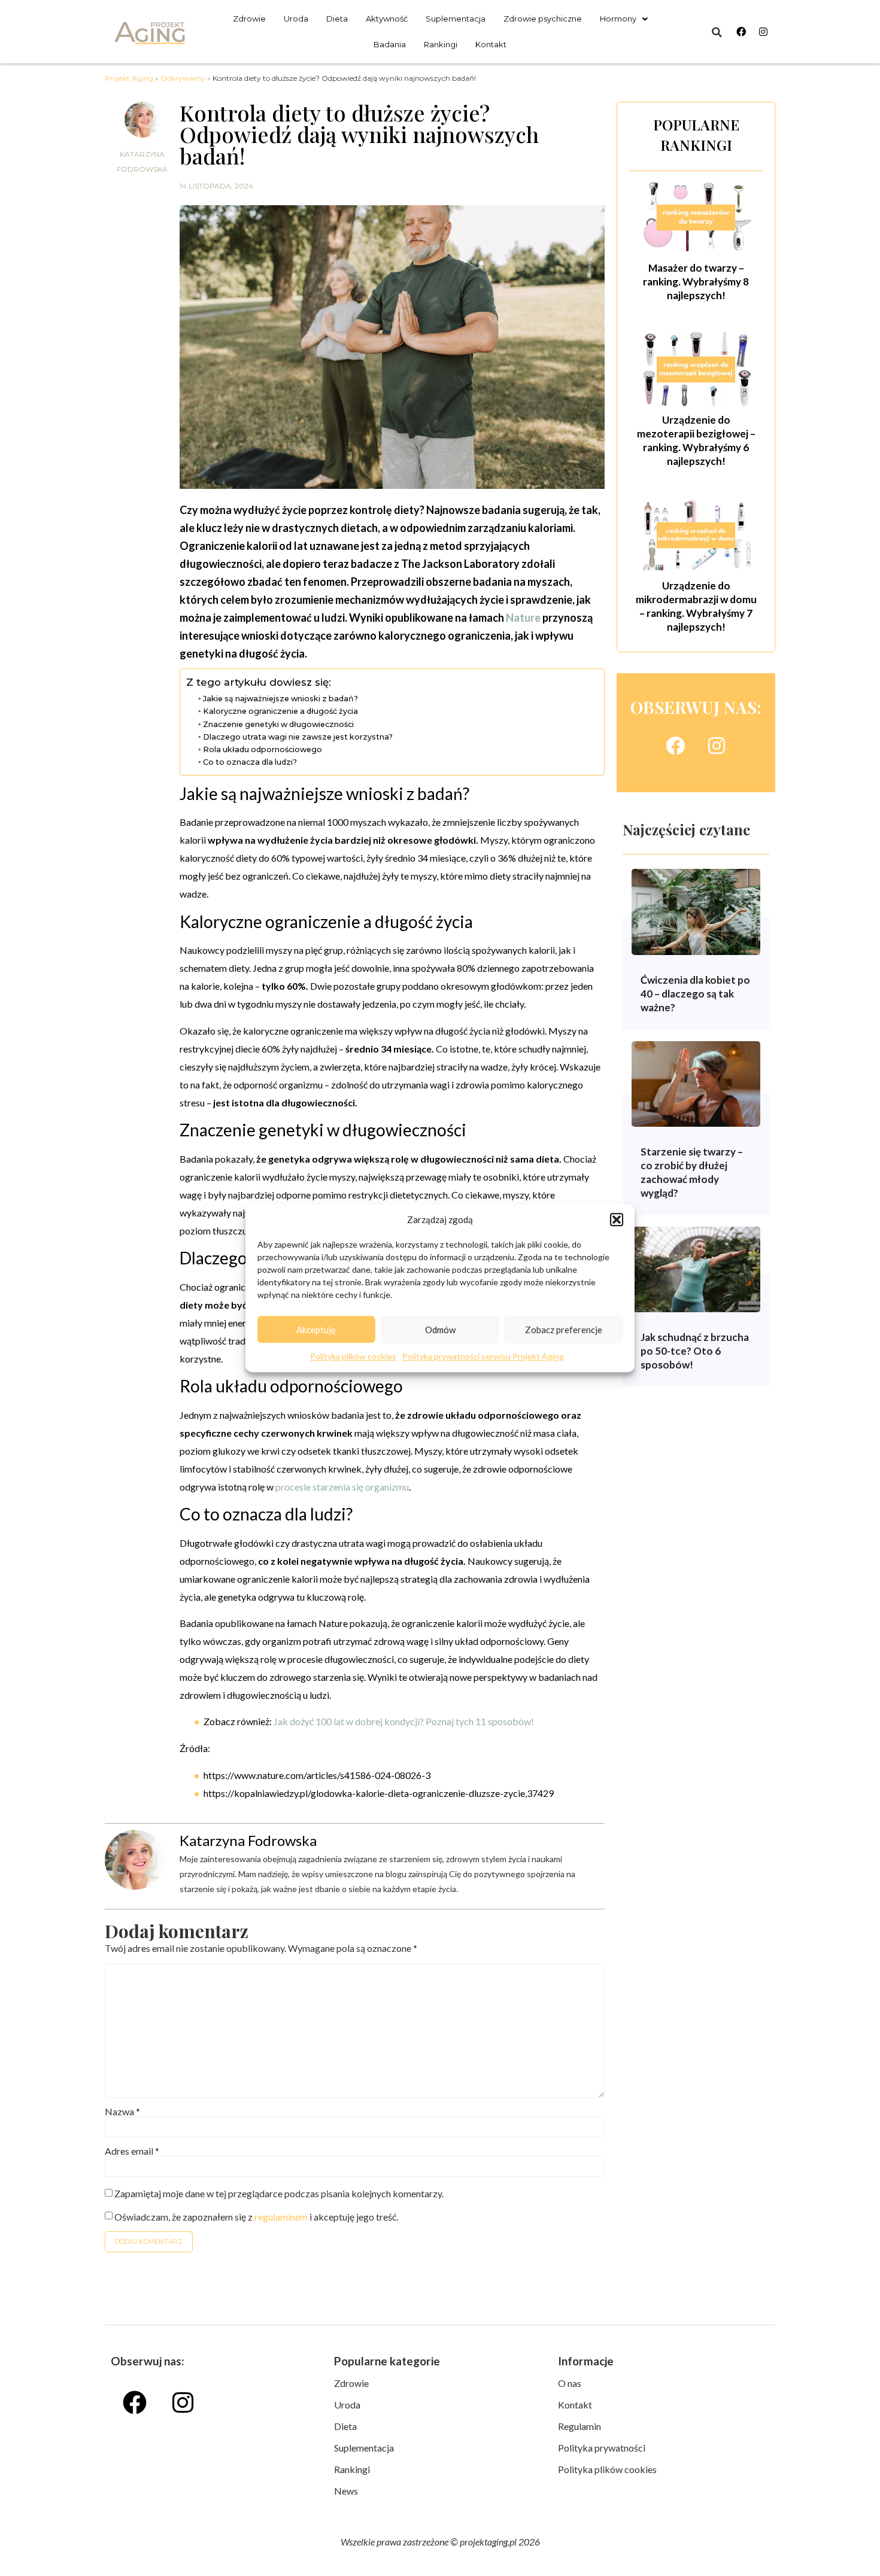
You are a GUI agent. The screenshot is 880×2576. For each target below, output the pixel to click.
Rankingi (441, 44)
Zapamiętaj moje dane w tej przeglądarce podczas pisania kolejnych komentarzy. (279, 2194)
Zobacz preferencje (564, 1330)
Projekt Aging (129, 78)
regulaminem (281, 2217)
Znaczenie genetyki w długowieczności (278, 724)
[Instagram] (763, 32)
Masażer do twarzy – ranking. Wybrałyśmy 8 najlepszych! (696, 282)
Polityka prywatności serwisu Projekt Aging (483, 1356)
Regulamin (579, 2426)
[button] (617, 1219)
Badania (390, 44)
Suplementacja (456, 19)
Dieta (337, 19)
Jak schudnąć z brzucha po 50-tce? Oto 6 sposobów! (695, 1351)
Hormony (618, 19)
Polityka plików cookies (353, 1356)
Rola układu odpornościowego (263, 749)
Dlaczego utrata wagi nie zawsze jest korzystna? (298, 737)
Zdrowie (249, 19)
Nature (523, 618)
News (346, 2491)
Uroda (296, 19)
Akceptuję (316, 1330)
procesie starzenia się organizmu (342, 1487)
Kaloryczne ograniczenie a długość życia (280, 711)
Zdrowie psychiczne (543, 19)
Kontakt (491, 44)
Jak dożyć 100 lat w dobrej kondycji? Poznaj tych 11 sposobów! (404, 1721)
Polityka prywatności (602, 2448)
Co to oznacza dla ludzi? (250, 762)
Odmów (440, 1330)
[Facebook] (741, 32)
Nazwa (122, 2112)
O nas (570, 2383)
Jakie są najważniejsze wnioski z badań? (280, 699)
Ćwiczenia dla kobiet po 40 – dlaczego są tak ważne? (695, 994)
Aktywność (387, 19)
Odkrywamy (183, 78)
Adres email (132, 2151)
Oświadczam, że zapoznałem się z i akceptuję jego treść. (256, 2217)
